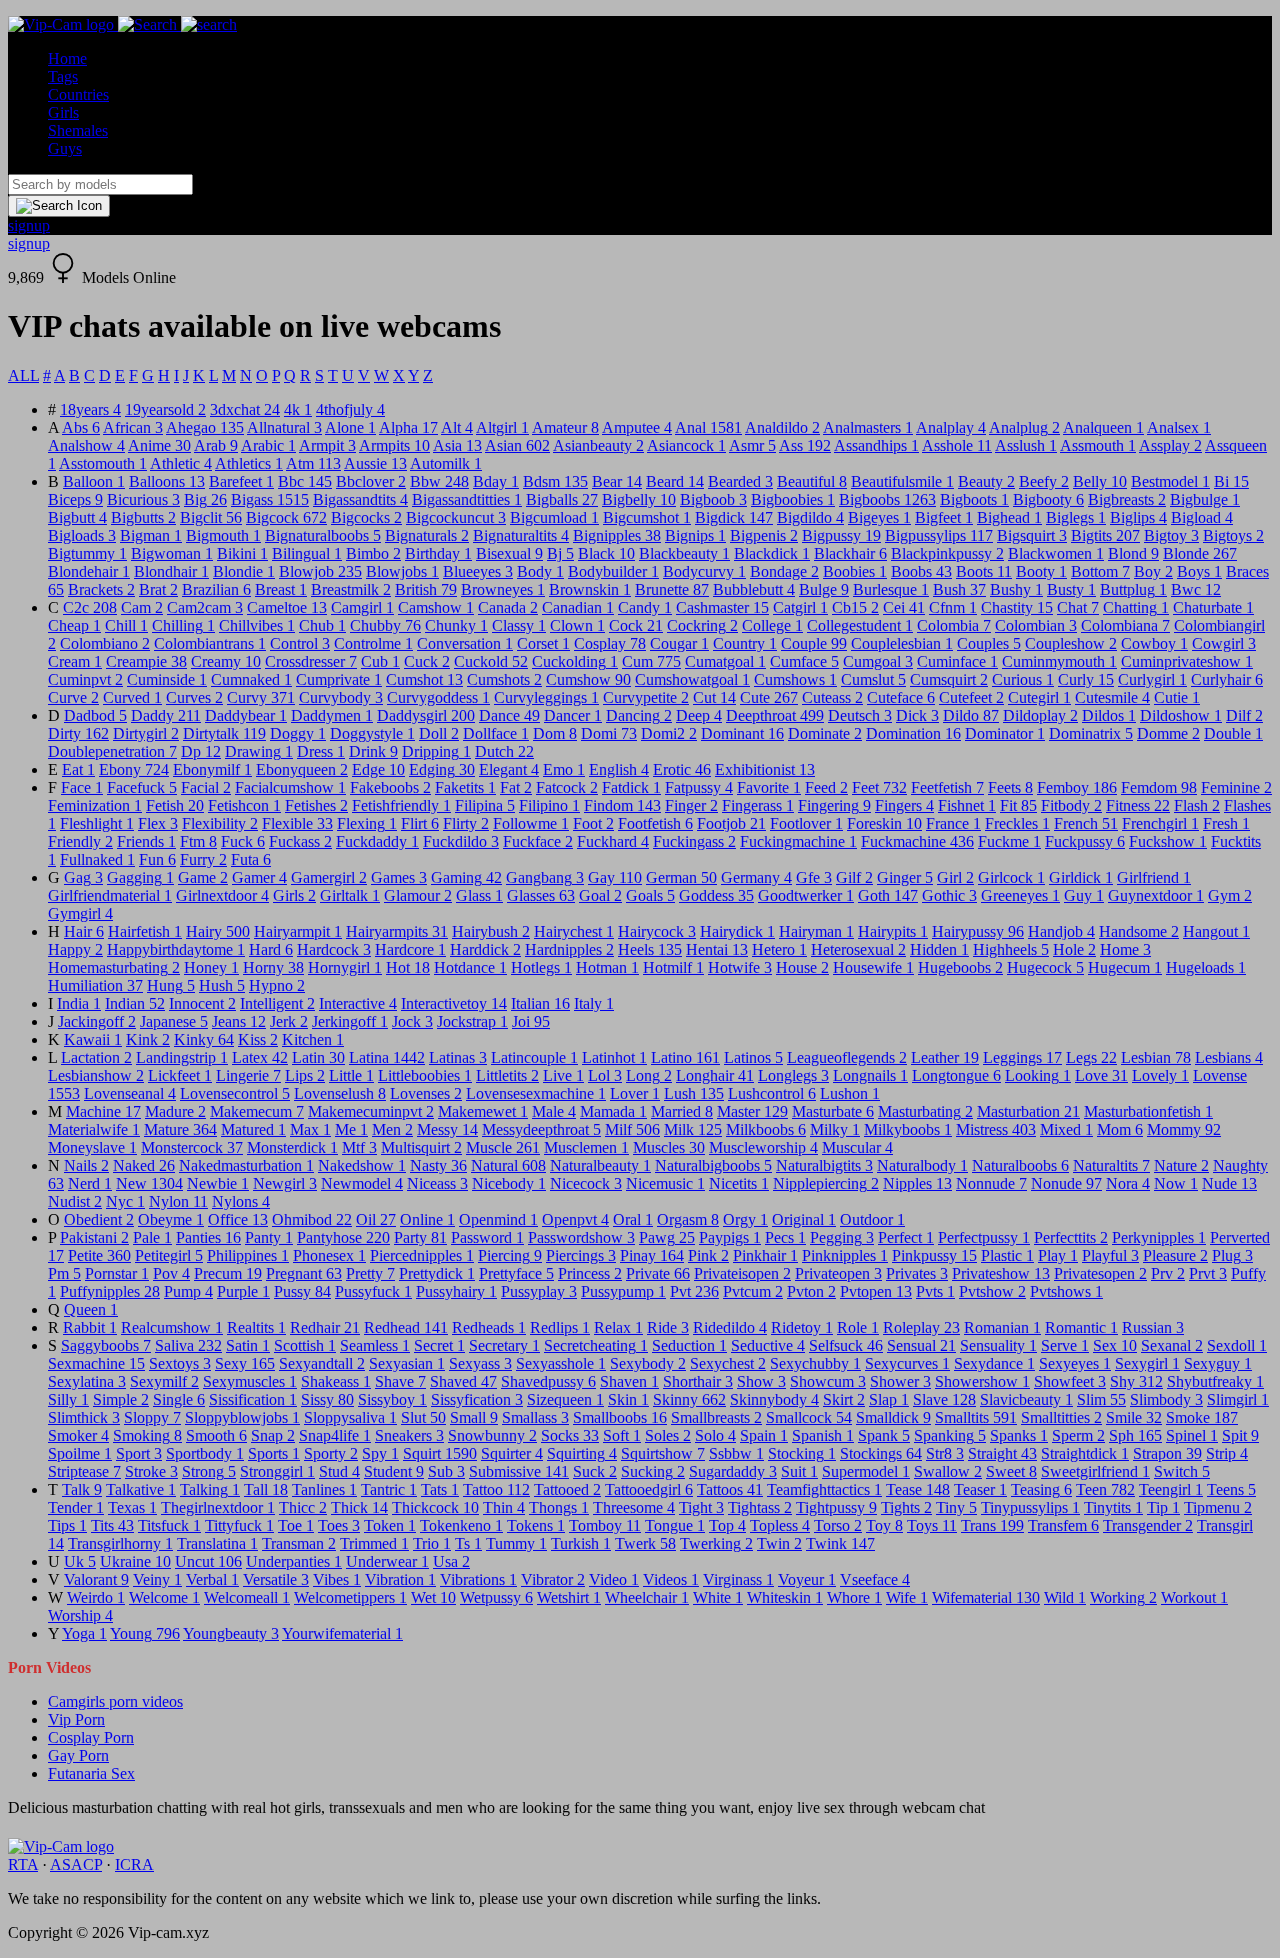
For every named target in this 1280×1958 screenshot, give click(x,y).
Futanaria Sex (91, 1773)
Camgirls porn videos (115, 1701)
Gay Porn (78, 1755)
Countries (78, 94)
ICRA (134, 1864)
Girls (63, 112)
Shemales (78, 130)
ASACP (76, 1864)
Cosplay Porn (91, 1737)
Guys (65, 148)
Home (67, 58)
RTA (23, 1864)
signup (29, 225)
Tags (63, 76)
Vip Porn (76, 1719)
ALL (23, 375)
